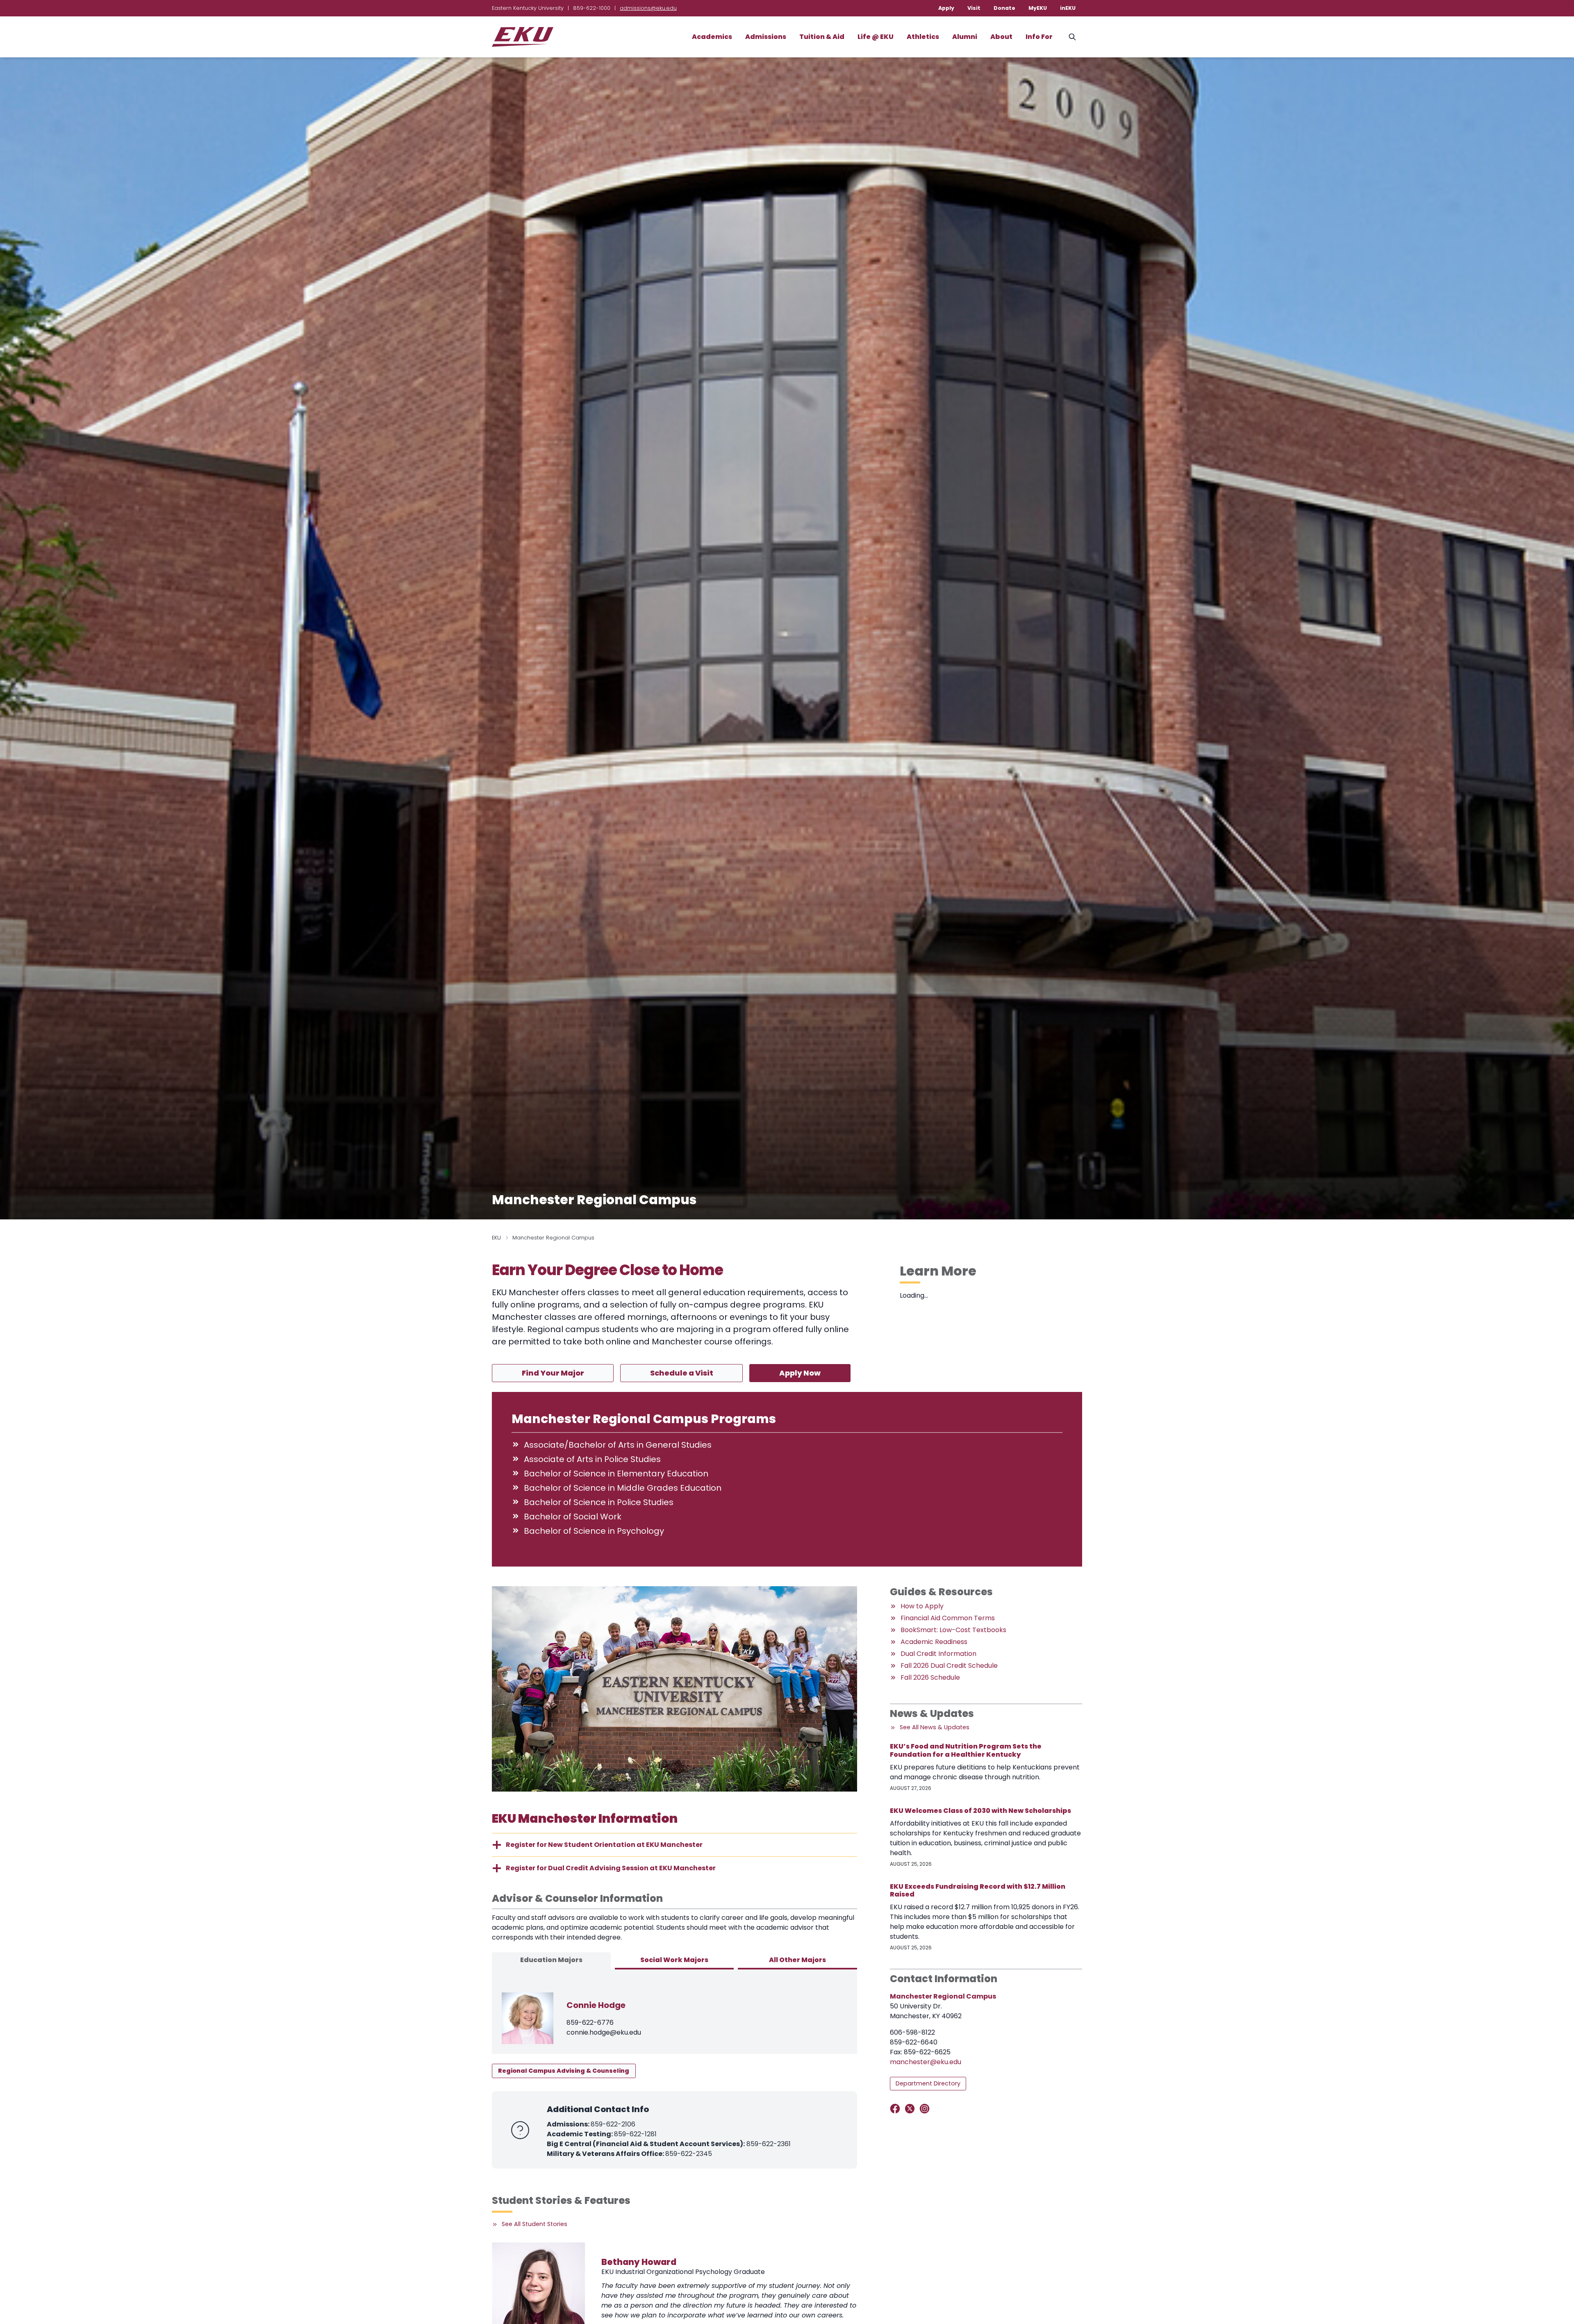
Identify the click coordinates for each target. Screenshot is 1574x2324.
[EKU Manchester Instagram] (926, 2109)
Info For (1039, 37)
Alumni (965, 37)
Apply (946, 8)
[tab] (551, 1961)
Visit (974, 8)
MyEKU (1038, 8)
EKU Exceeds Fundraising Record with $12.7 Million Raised (978, 1890)
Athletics (923, 37)
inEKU (1068, 8)
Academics (712, 37)
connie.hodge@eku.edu (604, 2032)
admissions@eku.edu (648, 8)
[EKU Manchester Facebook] (897, 2109)
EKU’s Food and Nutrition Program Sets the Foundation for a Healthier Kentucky (966, 1750)
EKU (496, 1238)
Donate (1004, 8)
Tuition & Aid (822, 37)
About (1001, 37)
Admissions (766, 37)
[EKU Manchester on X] (911, 2109)
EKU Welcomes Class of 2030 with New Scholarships (980, 1811)
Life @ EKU (876, 37)
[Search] (1072, 37)
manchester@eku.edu (926, 2062)
